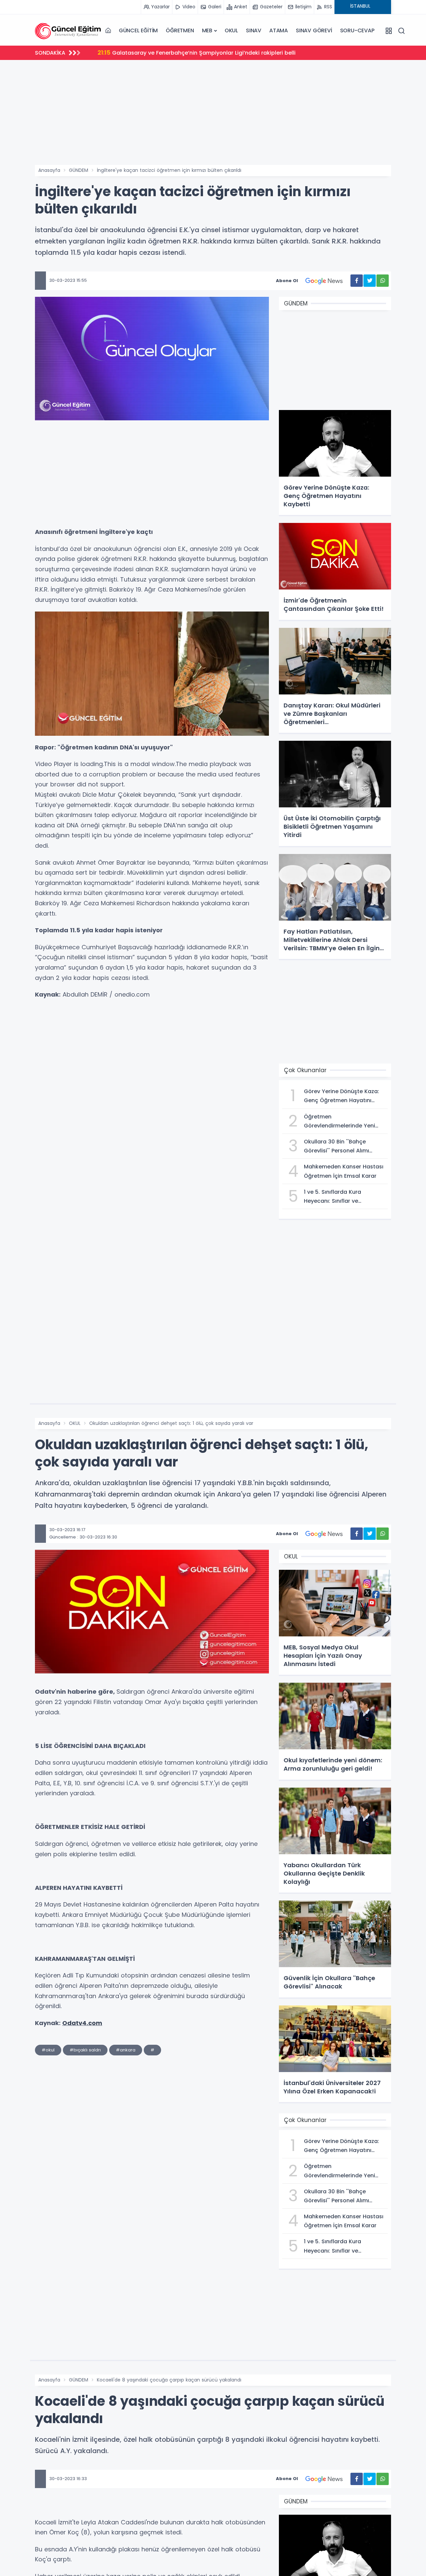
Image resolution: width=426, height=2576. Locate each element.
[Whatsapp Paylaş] (383, 281)
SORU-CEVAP (357, 30)
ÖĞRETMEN (180, 30)
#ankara (126, 2050)
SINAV (254, 30)
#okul (48, 2050)
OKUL (231, 30)
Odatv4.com (82, 2023)
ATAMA (279, 30)
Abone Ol (287, 281)
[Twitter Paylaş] (370, 281)
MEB (207, 30)
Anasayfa (49, 170)
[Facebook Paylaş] (357, 281)
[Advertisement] (213, 115)
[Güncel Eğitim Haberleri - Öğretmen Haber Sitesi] (68, 31)
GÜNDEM (79, 170)
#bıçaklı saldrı (85, 2050)
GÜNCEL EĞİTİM (138, 30)
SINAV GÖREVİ (314, 30)
